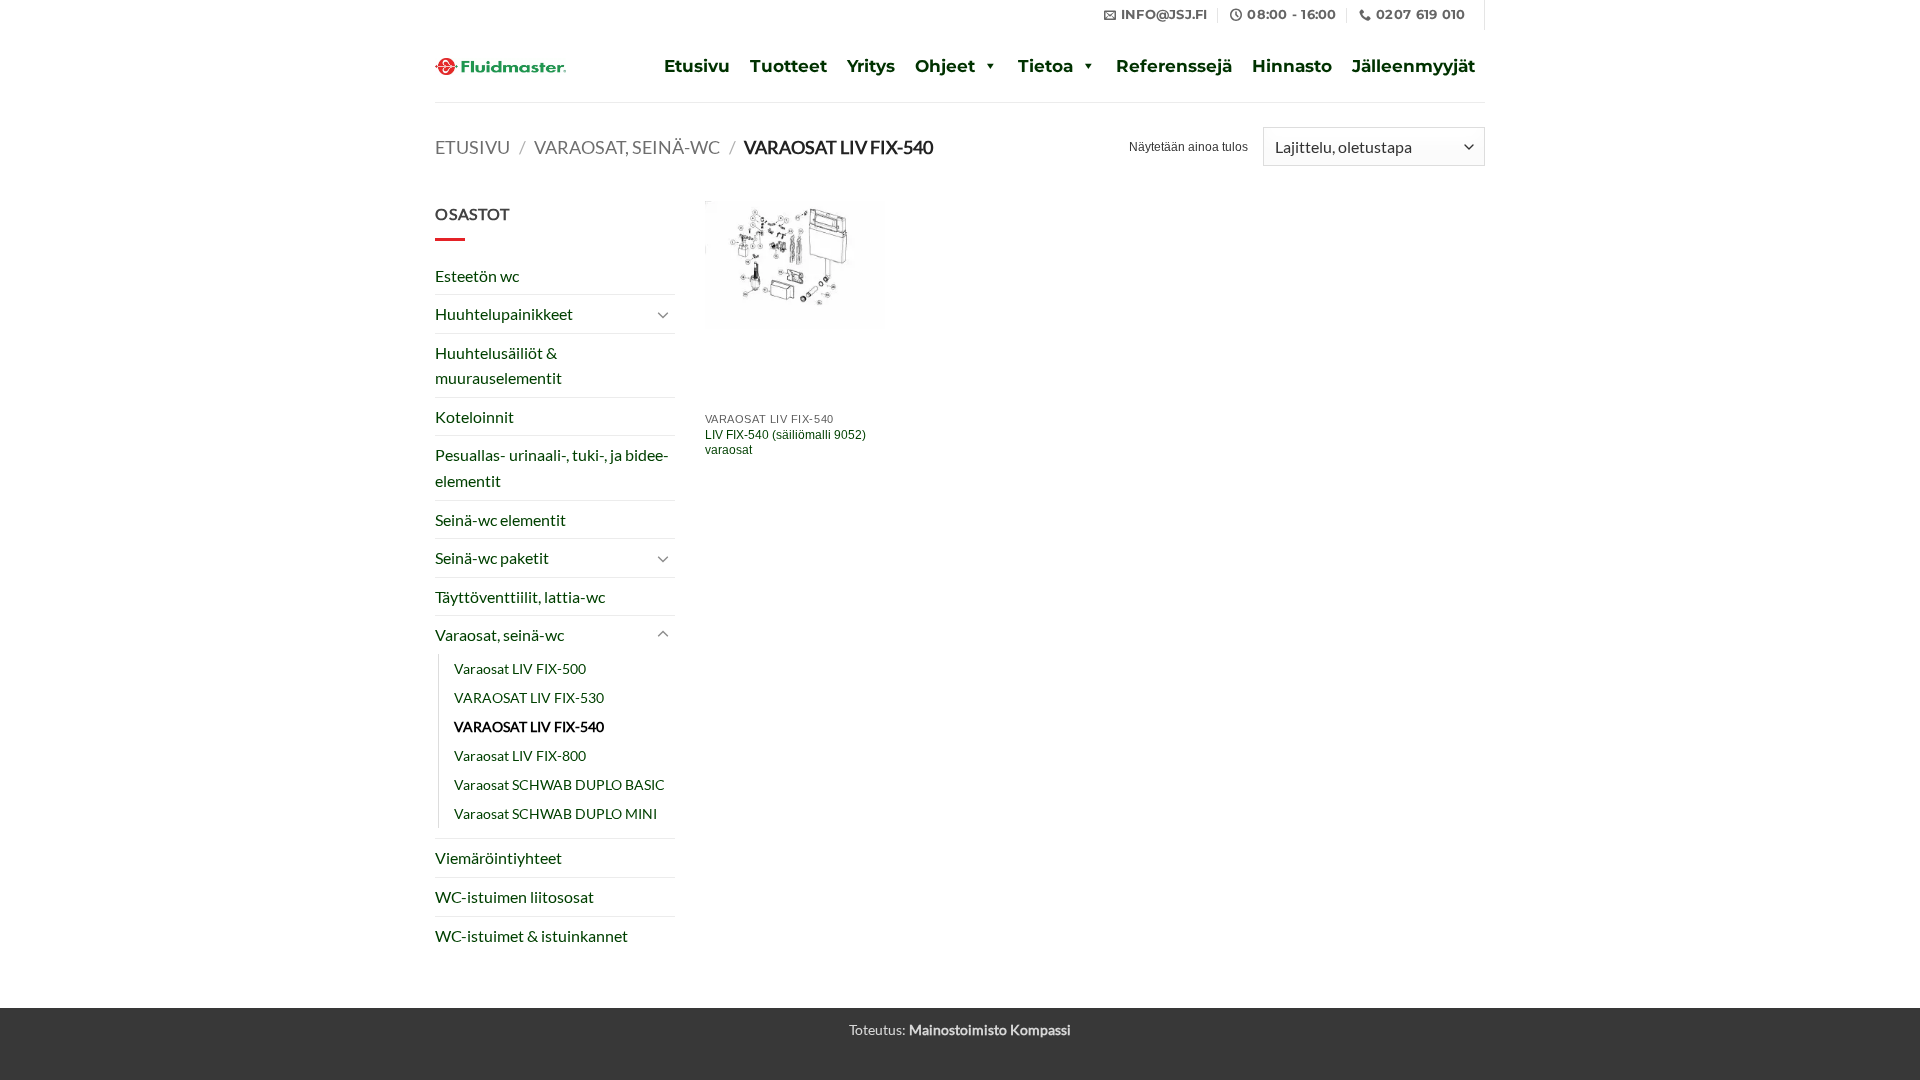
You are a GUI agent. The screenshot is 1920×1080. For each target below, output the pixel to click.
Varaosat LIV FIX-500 (520, 668)
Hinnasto (1292, 66)
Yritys (871, 66)
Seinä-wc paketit (492, 557)
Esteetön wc (477, 275)
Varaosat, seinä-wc (627, 147)
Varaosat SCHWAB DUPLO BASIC (559, 784)
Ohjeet (945, 66)
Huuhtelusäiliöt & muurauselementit (498, 365)
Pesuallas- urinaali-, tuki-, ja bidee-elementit (552, 467)
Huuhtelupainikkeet (504, 313)
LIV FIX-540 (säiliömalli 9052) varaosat (785, 443)
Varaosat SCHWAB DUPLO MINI (555, 813)
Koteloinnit (474, 416)
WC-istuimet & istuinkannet (531, 935)
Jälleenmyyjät (1413, 66)
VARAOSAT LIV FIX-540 (529, 726)
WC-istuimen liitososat (514, 896)
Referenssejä (1174, 66)
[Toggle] (663, 314)
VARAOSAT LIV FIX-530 (529, 697)
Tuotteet (788, 66)
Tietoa (1045, 66)
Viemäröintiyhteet (498, 857)
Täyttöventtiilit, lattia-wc (520, 596)
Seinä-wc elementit (500, 519)
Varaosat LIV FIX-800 (520, 755)
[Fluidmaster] (500, 66)
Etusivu (697, 66)
